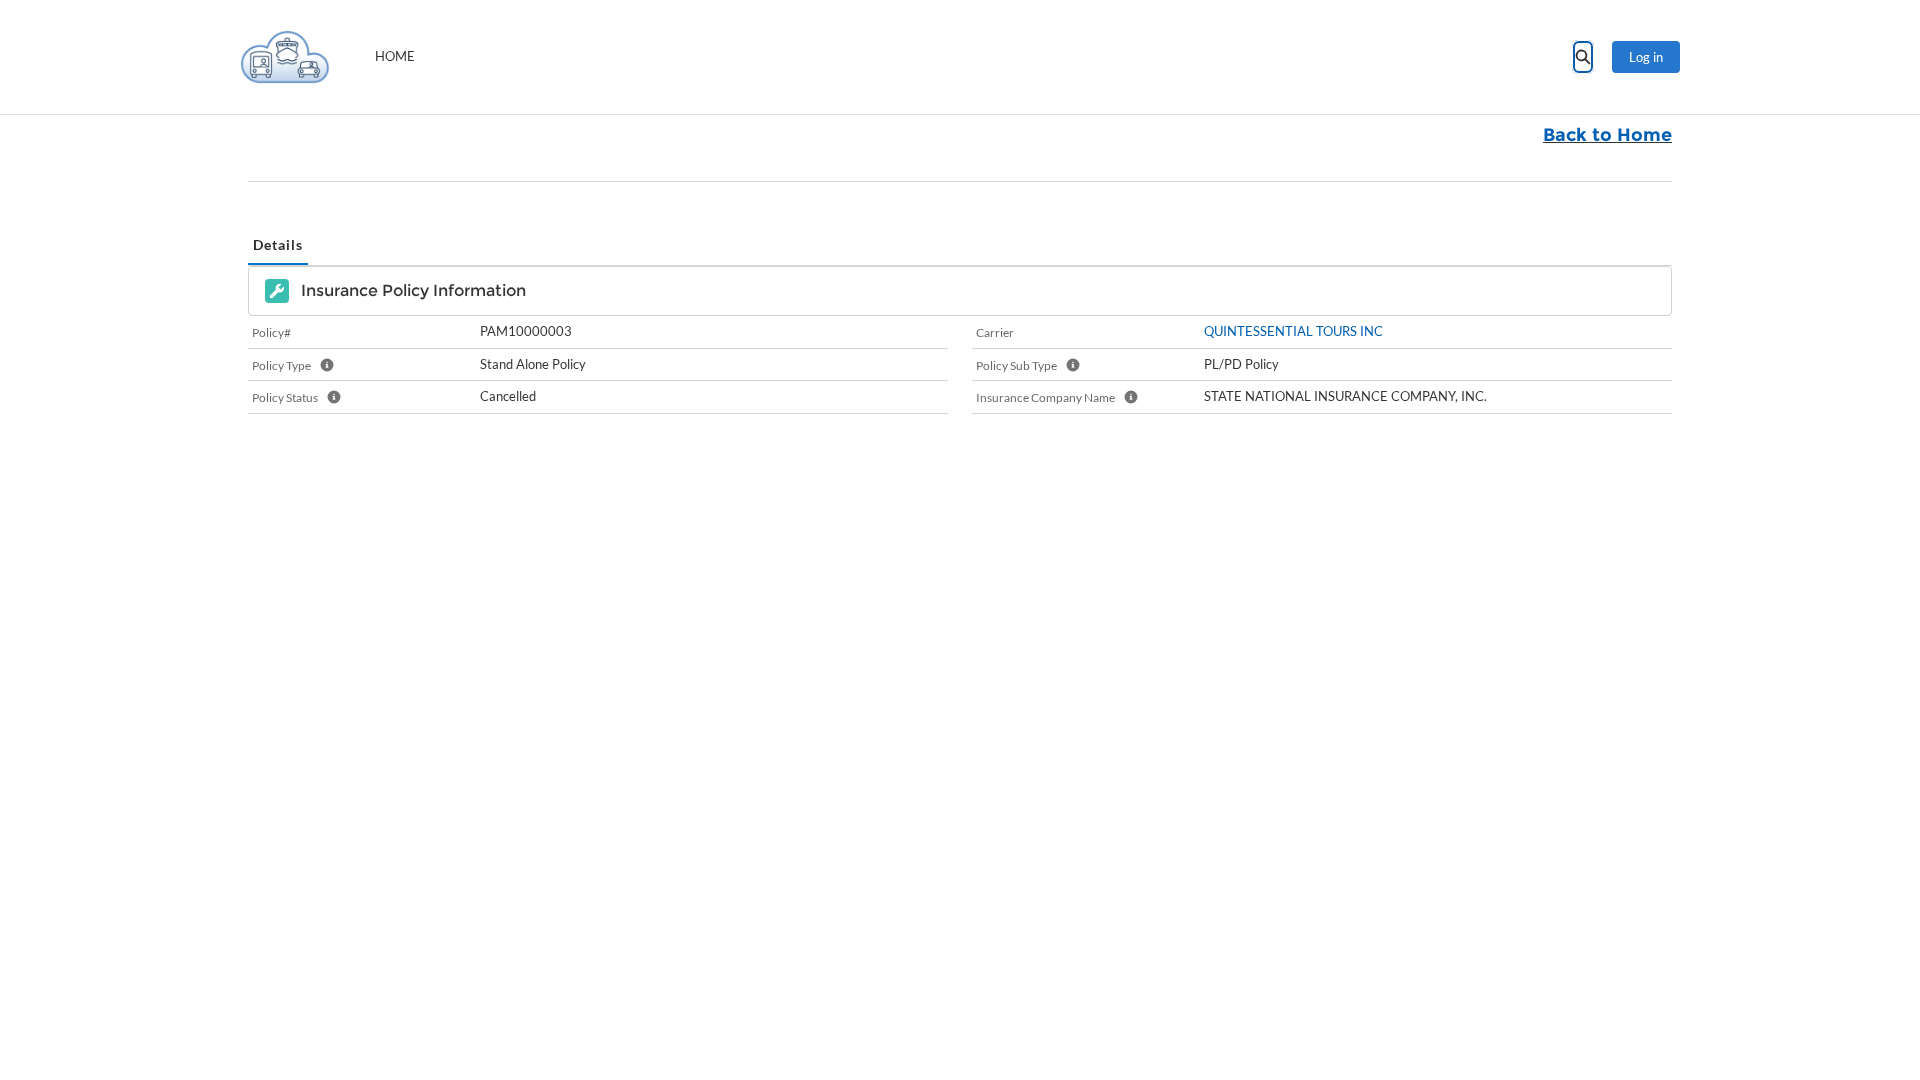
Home (395, 56)
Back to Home (1607, 135)
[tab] (278, 245)
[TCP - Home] (285, 57)
